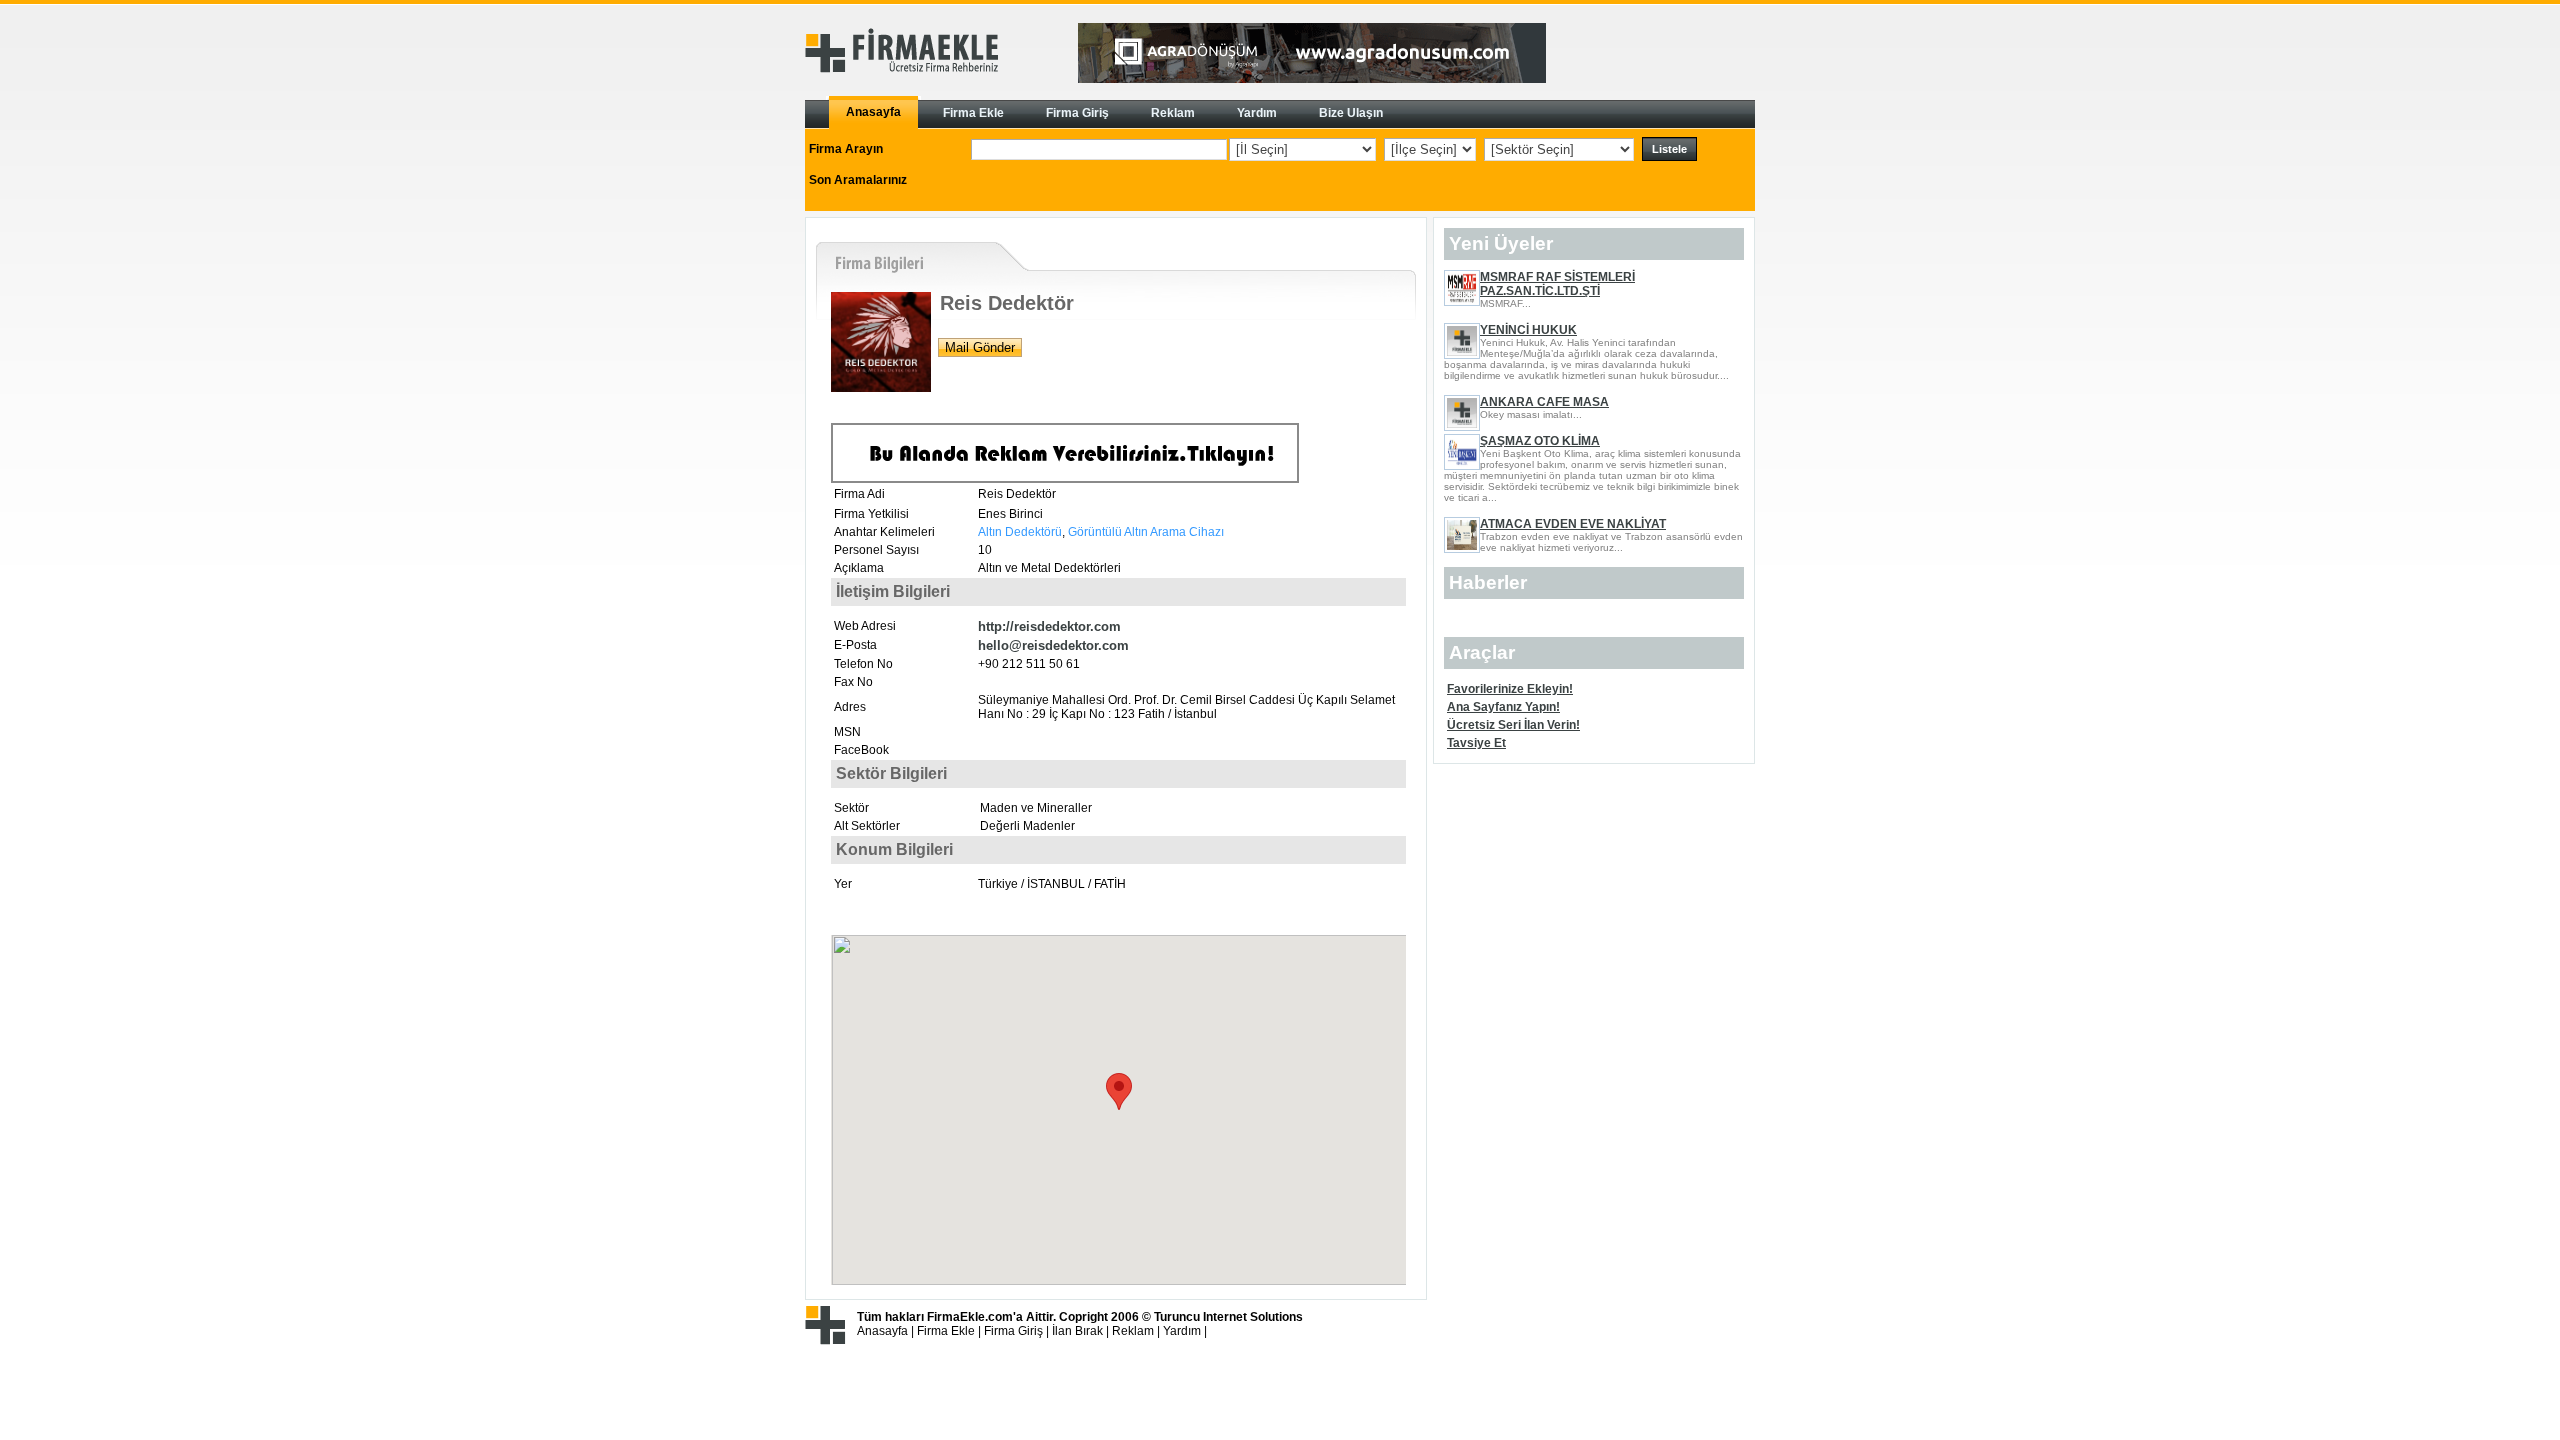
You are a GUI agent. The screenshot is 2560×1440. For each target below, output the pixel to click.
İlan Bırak (1077, 1331)
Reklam (1133, 1331)
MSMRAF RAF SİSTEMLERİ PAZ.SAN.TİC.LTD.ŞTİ (1557, 284)
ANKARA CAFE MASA (1544, 402)
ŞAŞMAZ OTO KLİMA (1540, 441)
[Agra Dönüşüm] (1312, 79)
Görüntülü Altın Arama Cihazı (1144, 532)
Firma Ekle (946, 1331)
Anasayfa (882, 1331)
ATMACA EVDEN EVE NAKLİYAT (1573, 524)
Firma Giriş (1013, 1331)
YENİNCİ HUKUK (1528, 330)
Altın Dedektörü (1020, 532)
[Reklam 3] (1065, 479)
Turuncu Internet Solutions (1228, 1317)
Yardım (1182, 1331)
